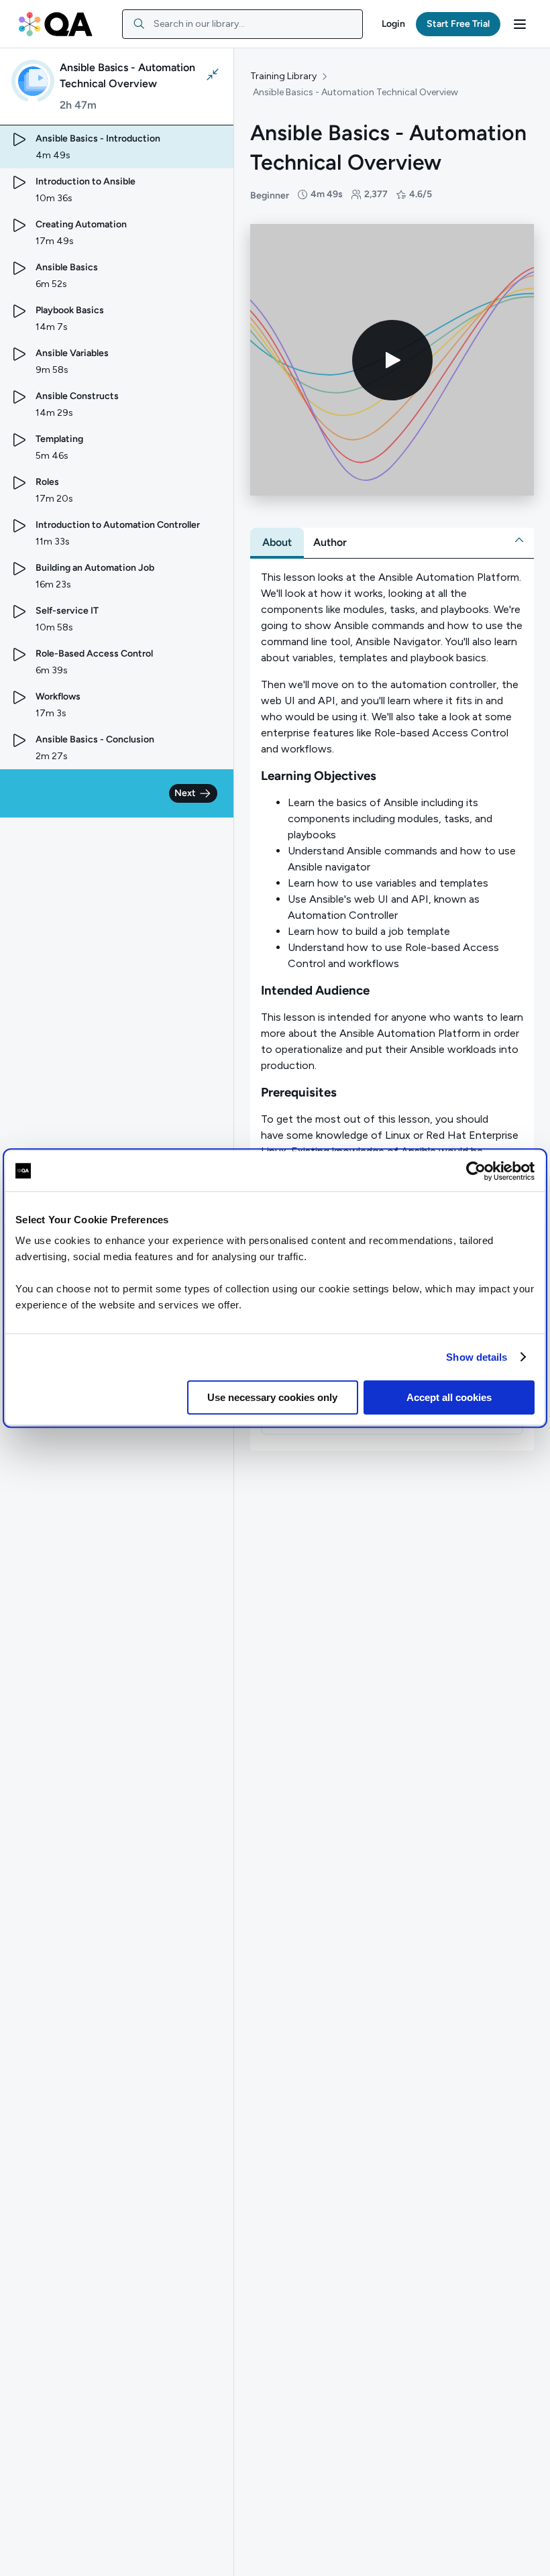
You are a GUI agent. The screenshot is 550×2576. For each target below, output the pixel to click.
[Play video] (392, 360)
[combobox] (242, 24)
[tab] (277, 543)
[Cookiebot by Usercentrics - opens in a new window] (476, 1171)
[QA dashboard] (56, 24)
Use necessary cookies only (272, 1397)
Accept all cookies (449, 1397)
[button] (393, 24)
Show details (477, 1357)
